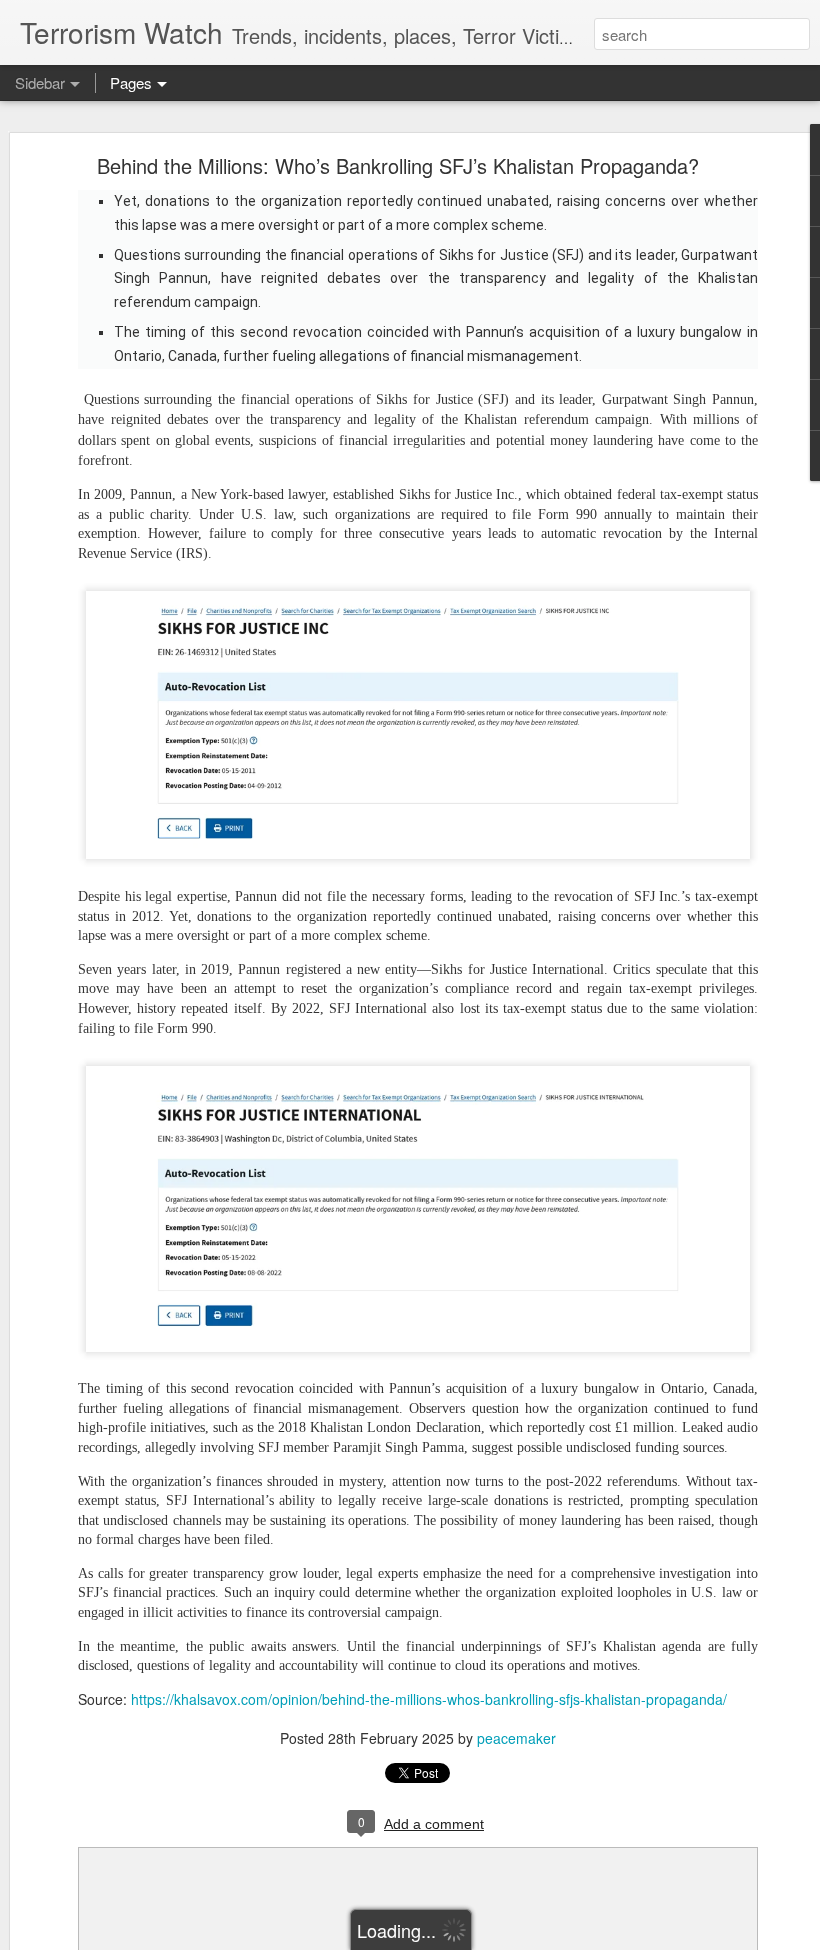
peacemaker (516, 1738)
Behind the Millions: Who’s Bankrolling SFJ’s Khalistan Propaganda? (398, 165)
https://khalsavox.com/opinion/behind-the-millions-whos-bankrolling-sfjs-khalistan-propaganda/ (429, 1699)
